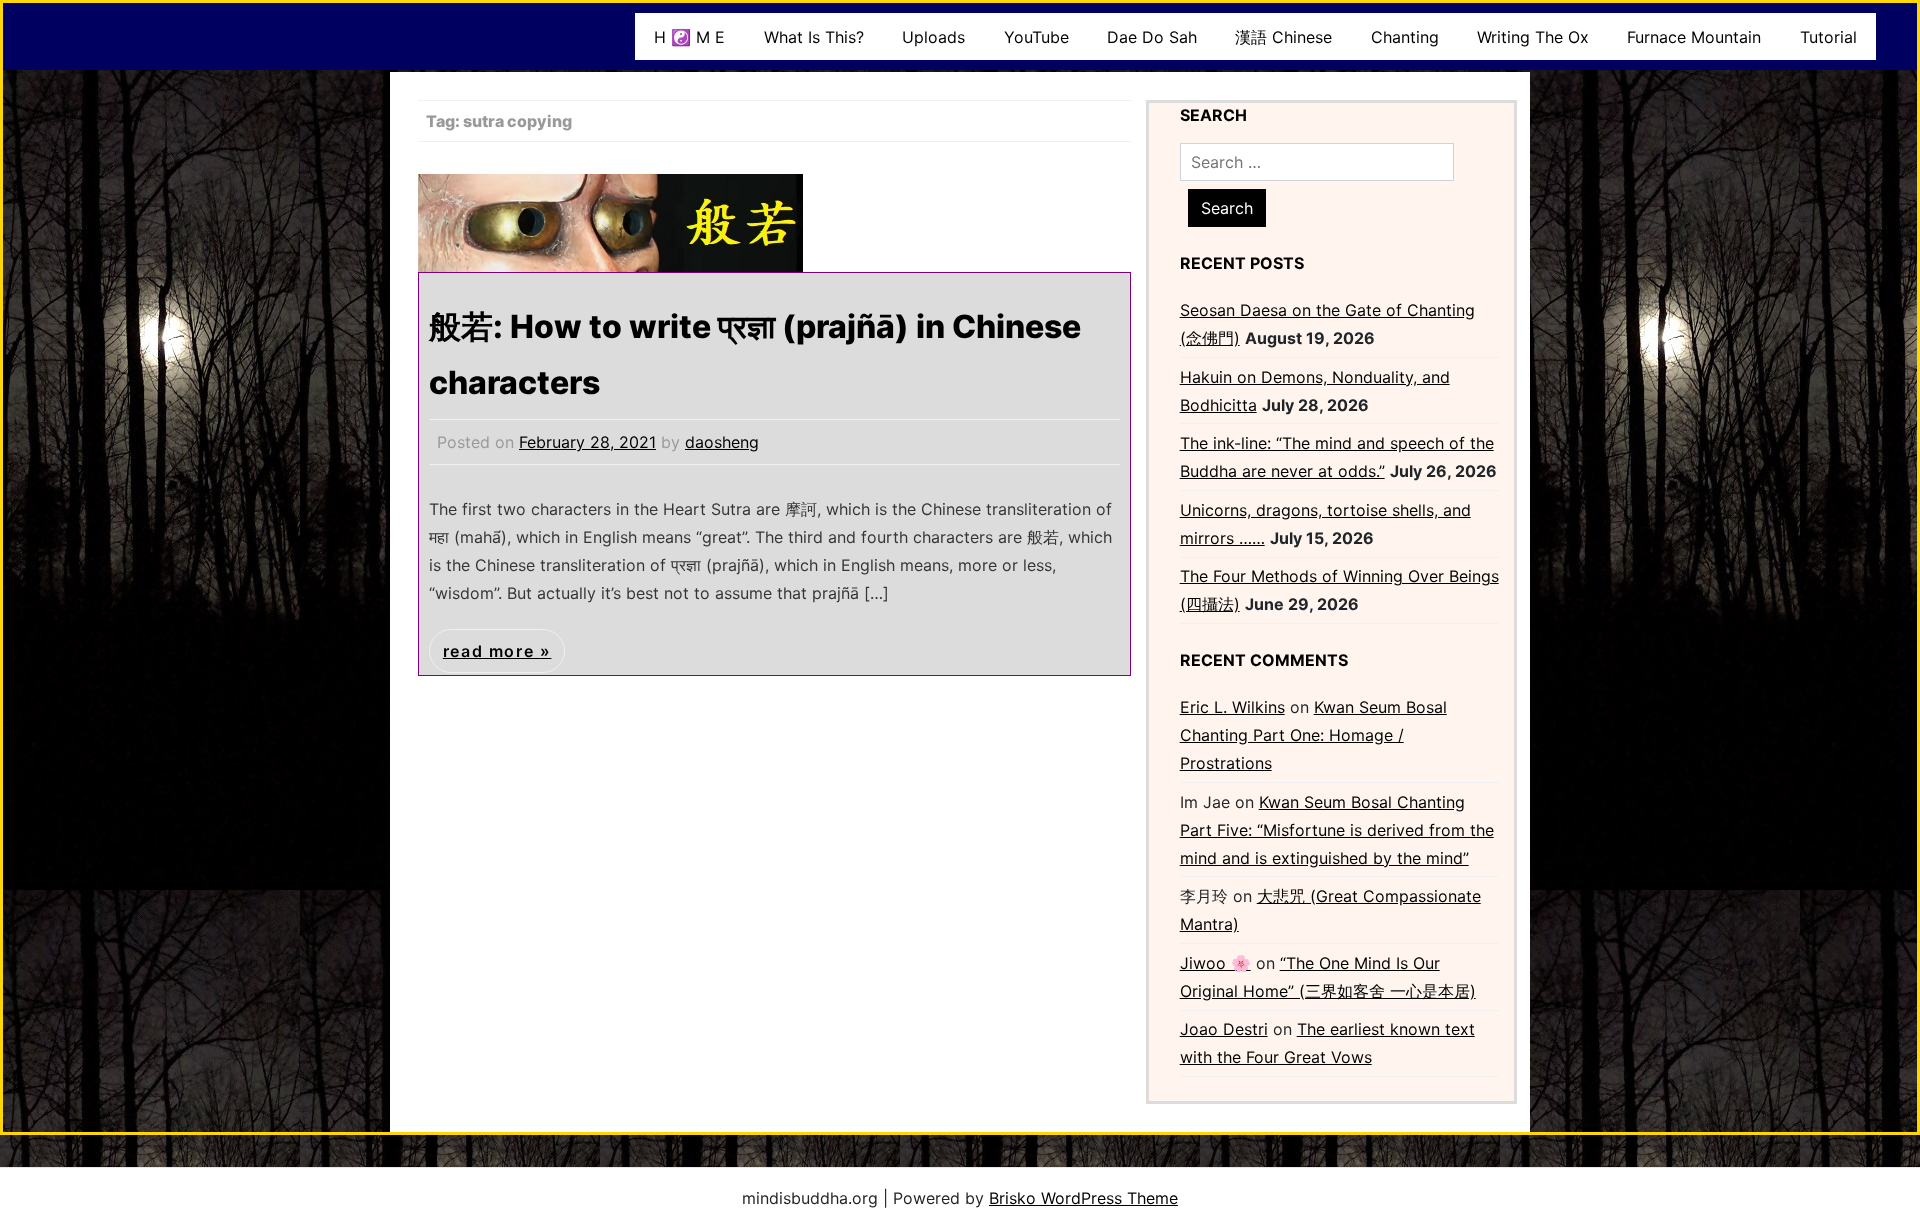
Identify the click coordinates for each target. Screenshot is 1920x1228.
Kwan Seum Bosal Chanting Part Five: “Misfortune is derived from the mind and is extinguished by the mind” (1337, 830)
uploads (933, 37)
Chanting (1405, 37)
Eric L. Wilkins (1232, 707)
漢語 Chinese (1283, 37)
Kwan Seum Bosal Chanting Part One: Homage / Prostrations (1313, 735)
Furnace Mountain (1694, 37)
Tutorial (1828, 37)
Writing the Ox (1533, 37)
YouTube (1036, 37)
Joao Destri (1224, 1029)
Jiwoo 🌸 (1215, 963)
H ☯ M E (689, 37)
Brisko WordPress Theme (1083, 1198)
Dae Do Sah (1152, 37)
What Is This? (814, 37)
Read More (491, 651)
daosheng (722, 442)
